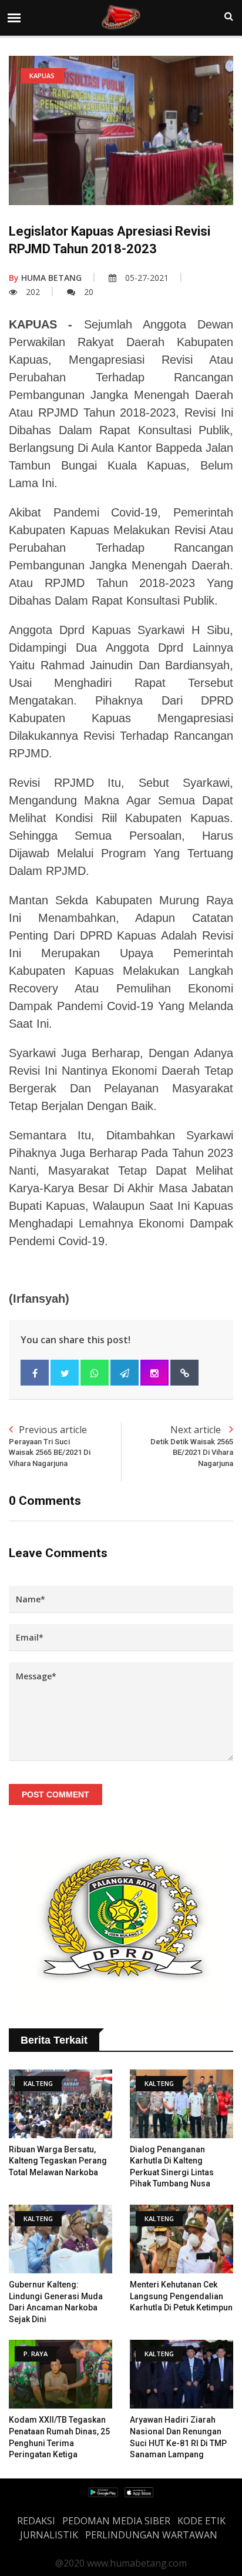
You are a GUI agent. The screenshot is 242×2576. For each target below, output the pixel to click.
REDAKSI (36, 2521)
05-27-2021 (147, 278)
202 (33, 292)
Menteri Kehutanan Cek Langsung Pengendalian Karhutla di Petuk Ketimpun (181, 2296)
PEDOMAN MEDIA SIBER (116, 2521)
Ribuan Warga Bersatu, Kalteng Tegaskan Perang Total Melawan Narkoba (58, 2161)
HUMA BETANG (45, 278)
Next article (192, 1445)
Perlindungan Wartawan (151, 2535)
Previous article (50, 1445)
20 (89, 292)
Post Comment (56, 1795)
